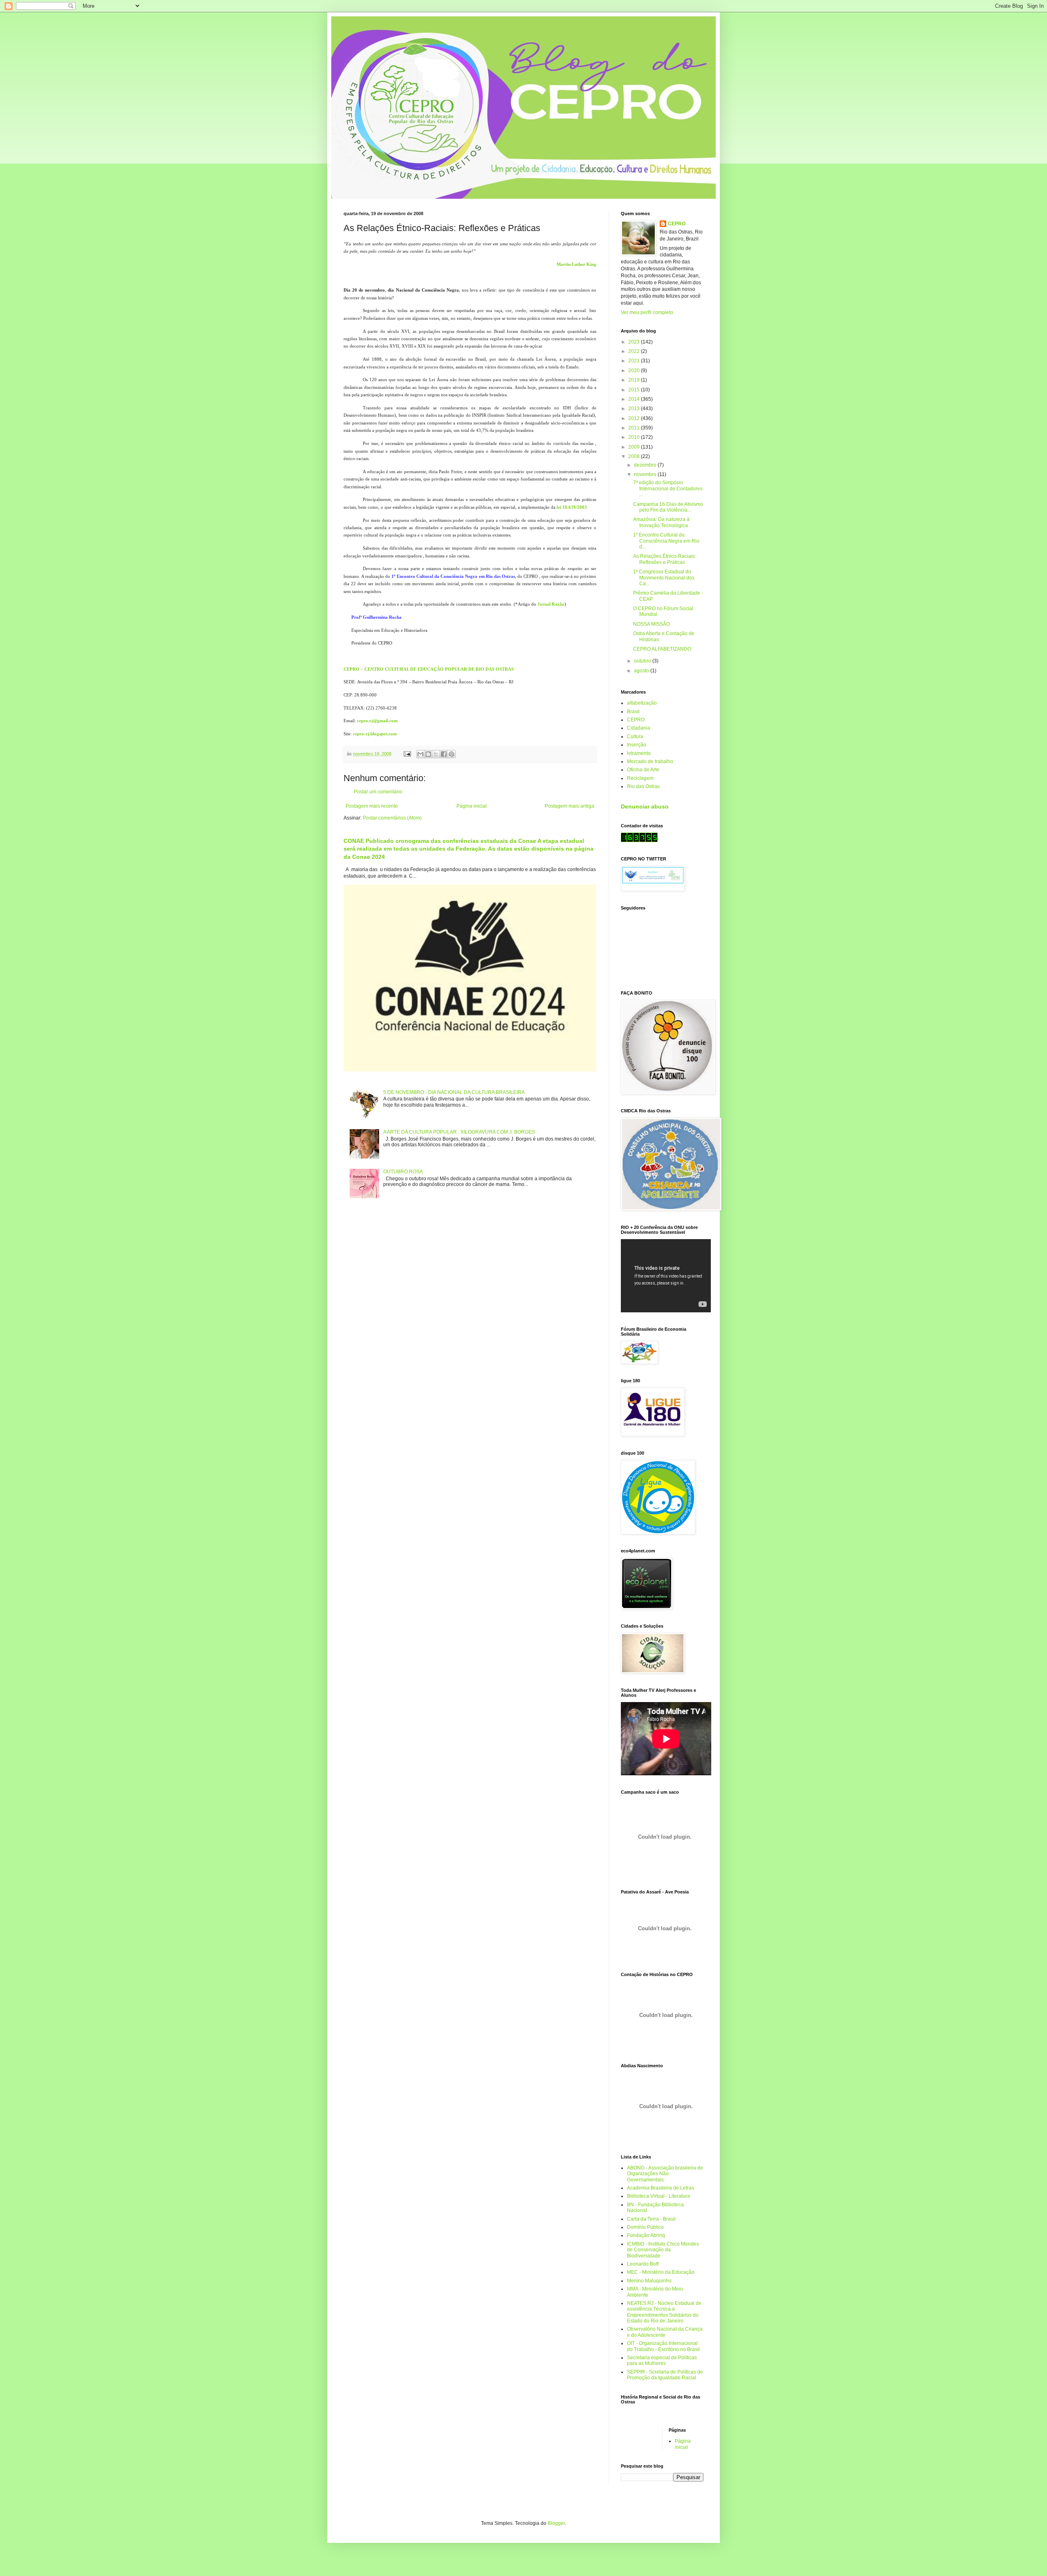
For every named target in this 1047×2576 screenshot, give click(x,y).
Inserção (637, 745)
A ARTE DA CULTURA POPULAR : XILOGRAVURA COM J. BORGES (459, 1132)
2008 (635, 456)
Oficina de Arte (643, 770)
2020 (635, 371)
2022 (635, 351)
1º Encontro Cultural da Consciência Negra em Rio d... (666, 541)
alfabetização (642, 703)
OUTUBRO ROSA (403, 1172)
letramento (639, 753)
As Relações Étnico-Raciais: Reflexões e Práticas (665, 559)
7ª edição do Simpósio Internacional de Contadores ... (668, 488)
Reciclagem (640, 778)
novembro (646, 474)
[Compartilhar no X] (436, 754)
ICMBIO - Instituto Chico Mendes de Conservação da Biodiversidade (663, 2250)
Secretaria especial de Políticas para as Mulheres (662, 2360)
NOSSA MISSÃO (652, 624)
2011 (635, 428)
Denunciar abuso (645, 806)
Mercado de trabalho (650, 761)
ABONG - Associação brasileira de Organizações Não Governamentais (665, 2174)
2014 (635, 399)
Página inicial (472, 806)
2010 (635, 437)
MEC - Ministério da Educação (661, 2272)
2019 (635, 380)
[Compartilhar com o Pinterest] (452, 754)
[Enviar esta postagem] (407, 754)
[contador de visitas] (639, 840)
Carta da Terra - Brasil (651, 2219)
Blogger (556, 2523)
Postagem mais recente (372, 806)
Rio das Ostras (643, 786)
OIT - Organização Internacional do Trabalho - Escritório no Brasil (663, 2346)
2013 (635, 409)
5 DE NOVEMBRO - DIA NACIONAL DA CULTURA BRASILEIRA (454, 1092)
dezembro (646, 465)
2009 (635, 447)
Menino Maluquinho (649, 2281)
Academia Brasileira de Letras (661, 2188)
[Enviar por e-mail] (420, 754)
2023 (635, 342)
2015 (635, 390)
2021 (635, 361)
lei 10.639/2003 (572, 507)
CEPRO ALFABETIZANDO (662, 649)
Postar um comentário (378, 792)
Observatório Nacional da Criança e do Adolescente (665, 2332)
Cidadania (639, 728)
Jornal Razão (551, 604)
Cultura (635, 737)
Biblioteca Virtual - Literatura (658, 2196)
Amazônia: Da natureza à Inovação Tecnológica (661, 522)
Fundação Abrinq (646, 2235)
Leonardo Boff (643, 2264)
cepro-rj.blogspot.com (375, 734)
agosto (642, 671)
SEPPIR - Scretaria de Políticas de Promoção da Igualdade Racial (665, 2375)
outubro (643, 661)
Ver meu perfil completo (647, 312)
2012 (635, 418)
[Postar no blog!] (428, 754)
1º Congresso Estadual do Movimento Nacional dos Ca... (664, 578)
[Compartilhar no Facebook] (444, 754)
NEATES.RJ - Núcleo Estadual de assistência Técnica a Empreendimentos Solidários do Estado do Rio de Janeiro (664, 2312)
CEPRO (677, 224)
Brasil (633, 712)
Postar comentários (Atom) (392, 818)
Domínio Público (645, 2227)
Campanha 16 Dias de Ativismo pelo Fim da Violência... (668, 507)
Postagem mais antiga (570, 806)
